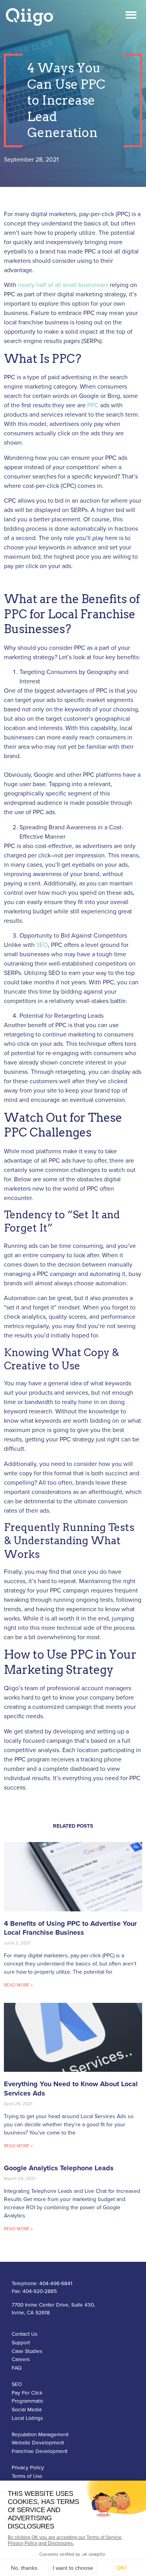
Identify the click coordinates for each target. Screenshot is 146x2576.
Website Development (38, 2443)
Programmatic (28, 2401)
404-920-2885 (40, 2291)
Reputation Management (40, 2435)
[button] (131, 15)
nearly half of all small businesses (63, 285)
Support (21, 2343)
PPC (93, 405)
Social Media (27, 2410)
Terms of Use (27, 2476)
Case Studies (27, 2351)
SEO (42, 945)
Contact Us (25, 2334)
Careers (21, 2360)
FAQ (17, 2368)
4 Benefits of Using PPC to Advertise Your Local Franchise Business (70, 1928)
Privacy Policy (28, 2468)
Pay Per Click (27, 2393)
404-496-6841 (56, 2284)
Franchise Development (40, 2451)
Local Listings (27, 2418)
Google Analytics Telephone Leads (59, 2168)
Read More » (18, 1985)
